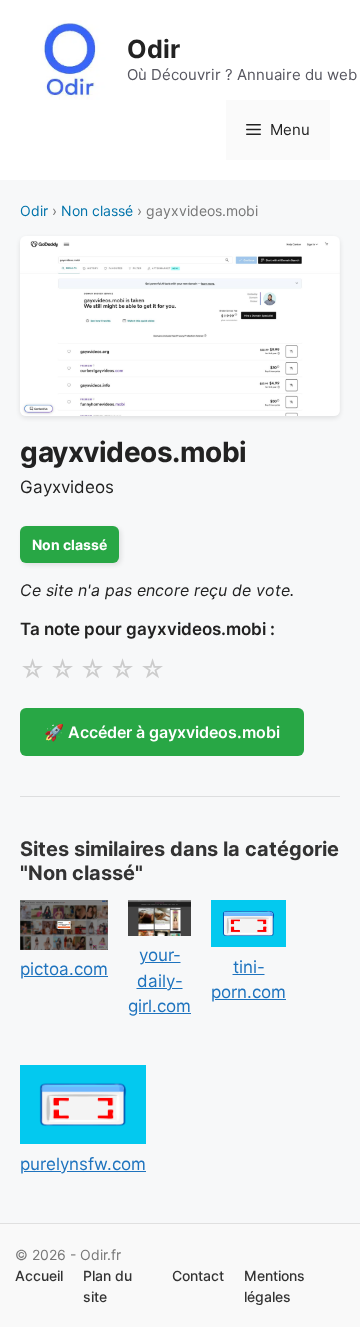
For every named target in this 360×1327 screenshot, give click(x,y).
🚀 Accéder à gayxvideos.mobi (162, 732)
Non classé (97, 210)
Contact (198, 1275)
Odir (153, 49)
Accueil (39, 1275)
